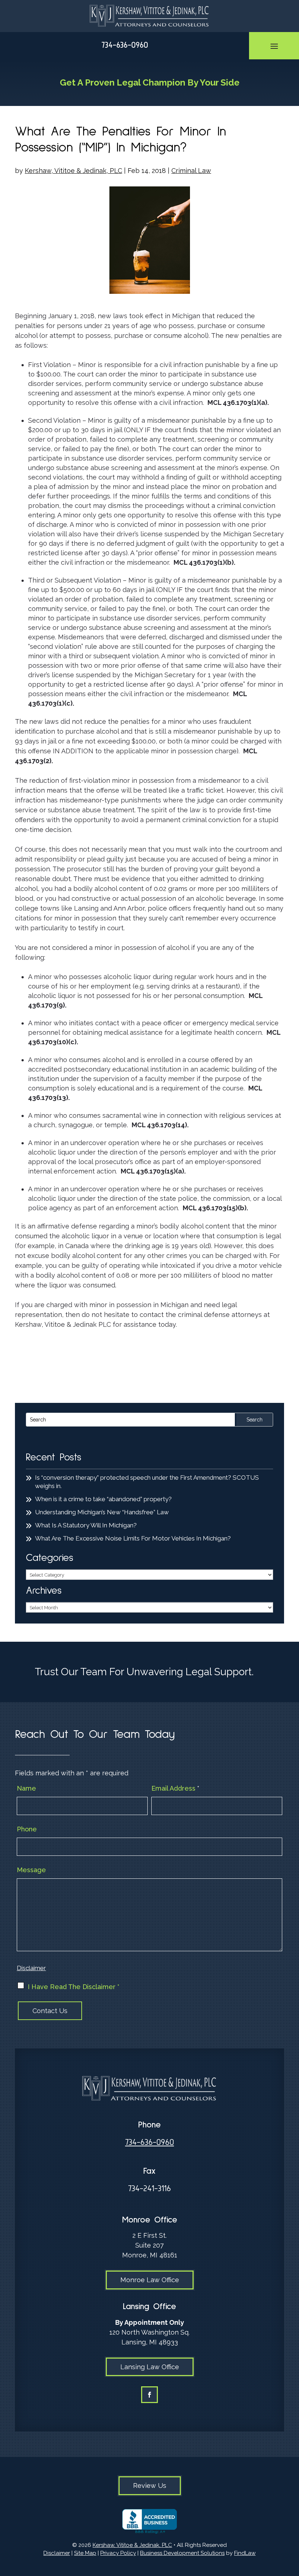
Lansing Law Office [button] (150, 2367)
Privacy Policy (118, 2553)
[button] (274, 46)
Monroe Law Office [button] (150, 2280)
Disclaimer (31, 1968)
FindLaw (245, 2553)
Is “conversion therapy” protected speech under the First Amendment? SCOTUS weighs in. (147, 1482)
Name (26, 1788)
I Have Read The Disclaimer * (73, 1987)
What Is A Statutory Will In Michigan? (86, 1525)
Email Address (175, 1788)
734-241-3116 (149, 2189)
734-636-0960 (125, 45)
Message (31, 1870)
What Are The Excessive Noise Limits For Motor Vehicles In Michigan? (133, 1538)
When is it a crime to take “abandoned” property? (103, 1499)
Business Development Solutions (182, 2553)
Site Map (85, 2553)
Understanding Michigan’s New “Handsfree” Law (102, 1512)
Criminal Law (191, 171)
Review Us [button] (150, 2486)
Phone (27, 1829)
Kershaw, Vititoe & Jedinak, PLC (73, 171)
